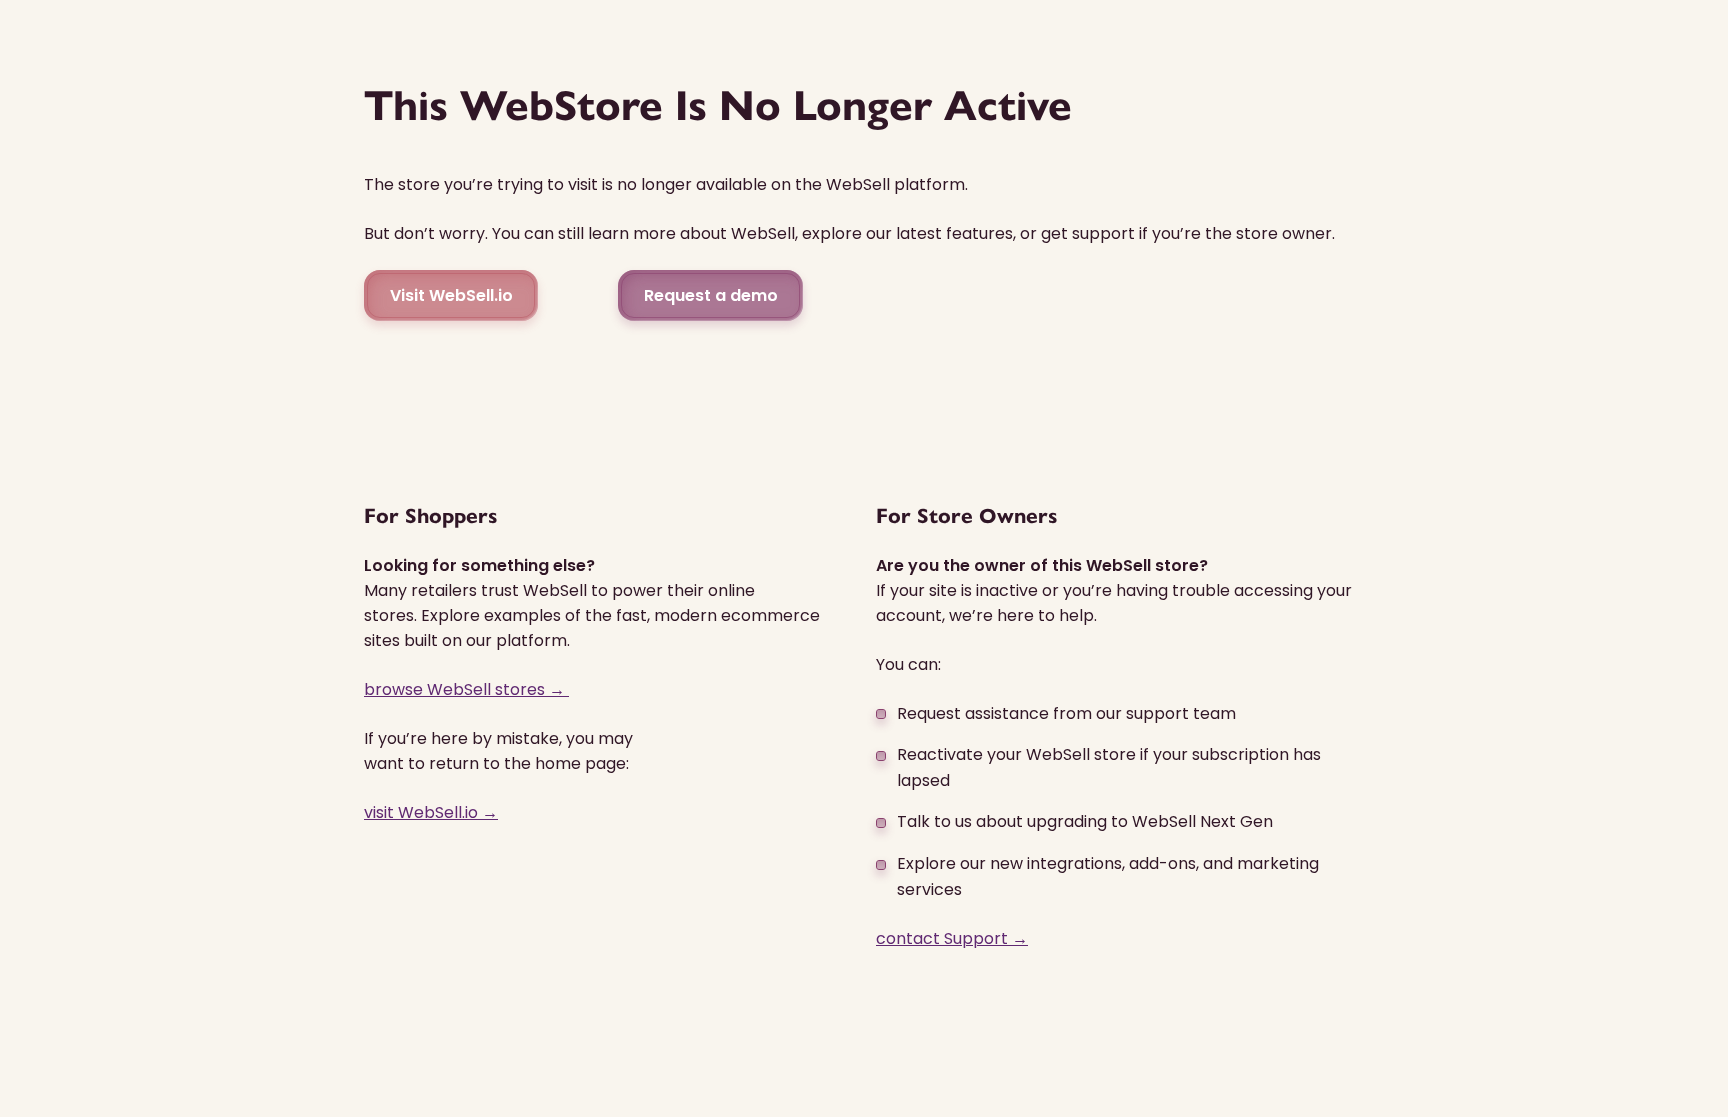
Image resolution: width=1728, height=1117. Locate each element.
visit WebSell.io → (431, 812)
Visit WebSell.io (451, 295)
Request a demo (711, 295)
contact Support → (952, 938)
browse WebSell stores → (466, 689)
